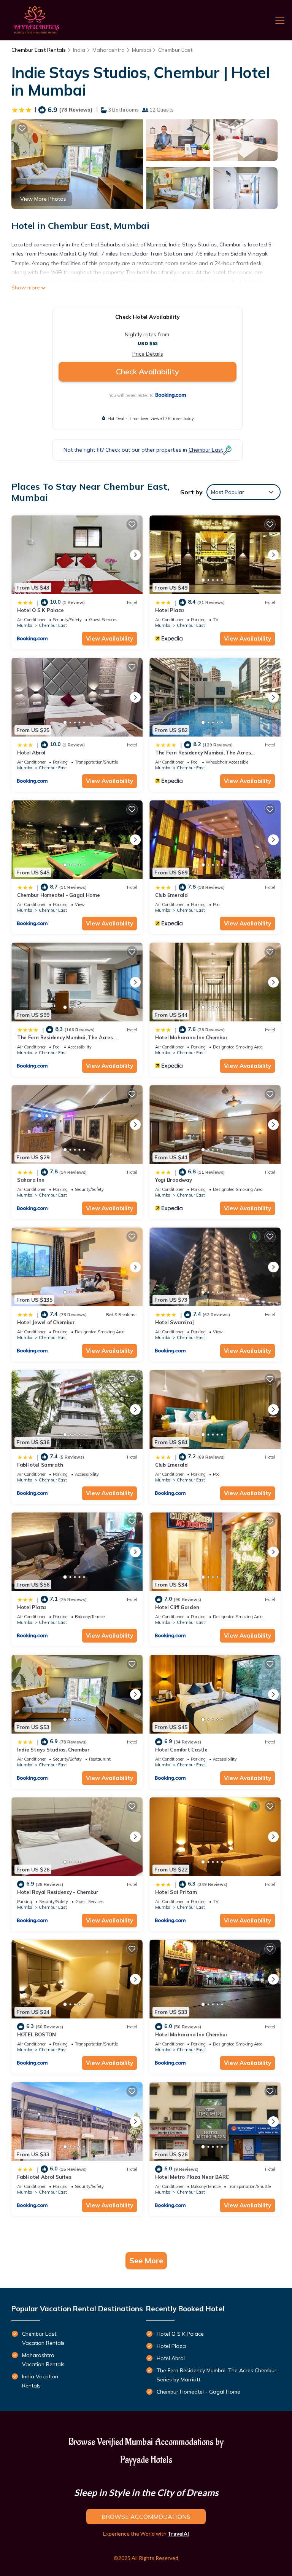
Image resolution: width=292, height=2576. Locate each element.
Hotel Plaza (170, 610)
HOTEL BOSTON (36, 2034)
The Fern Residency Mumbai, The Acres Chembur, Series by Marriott (217, 2375)
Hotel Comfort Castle (181, 1750)
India (79, 50)
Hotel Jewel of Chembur (46, 1322)
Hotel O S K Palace (40, 610)
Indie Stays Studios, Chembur (53, 1750)
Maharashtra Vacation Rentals (43, 2360)
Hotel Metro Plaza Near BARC (192, 2177)
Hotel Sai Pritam (176, 1892)
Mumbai (141, 50)
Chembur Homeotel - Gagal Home (58, 895)
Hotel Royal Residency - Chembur (58, 1892)
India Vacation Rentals (40, 2381)
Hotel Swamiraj (174, 1322)
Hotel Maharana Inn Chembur (191, 1037)
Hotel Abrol (31, 753)
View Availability (109, 638)
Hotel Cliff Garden (177, 1607)
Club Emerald (171, 895)
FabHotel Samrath (40, 1465)
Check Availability (148, 372)
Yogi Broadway (174, 1180)
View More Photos (43, 199)
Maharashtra (109, 50)
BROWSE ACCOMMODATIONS (146, 2517)
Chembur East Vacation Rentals (43, 2338)
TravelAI (178, 2534)
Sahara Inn (31, 1180)
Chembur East (175, 50)
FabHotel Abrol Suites (44, 2177)
